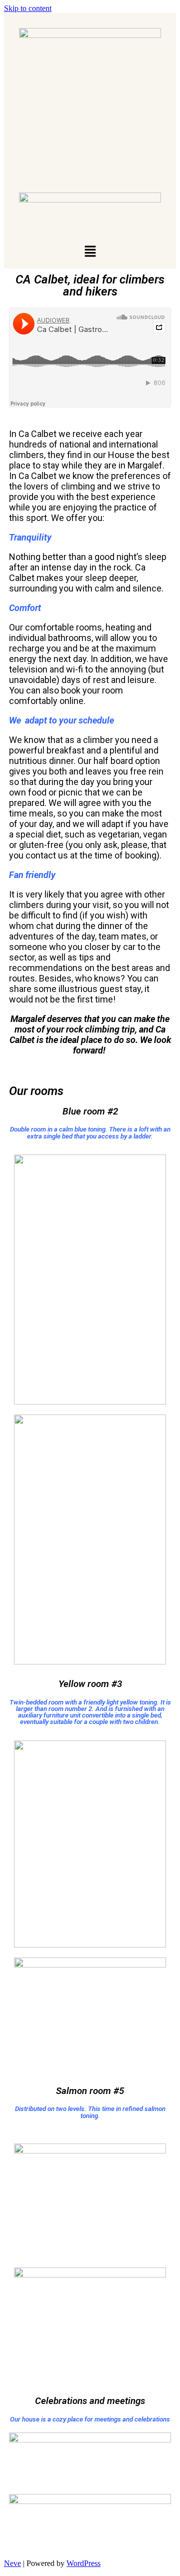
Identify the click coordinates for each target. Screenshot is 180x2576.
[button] (90, 252)
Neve (12, 2563)
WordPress (83, 2563)
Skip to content (28, 8)
